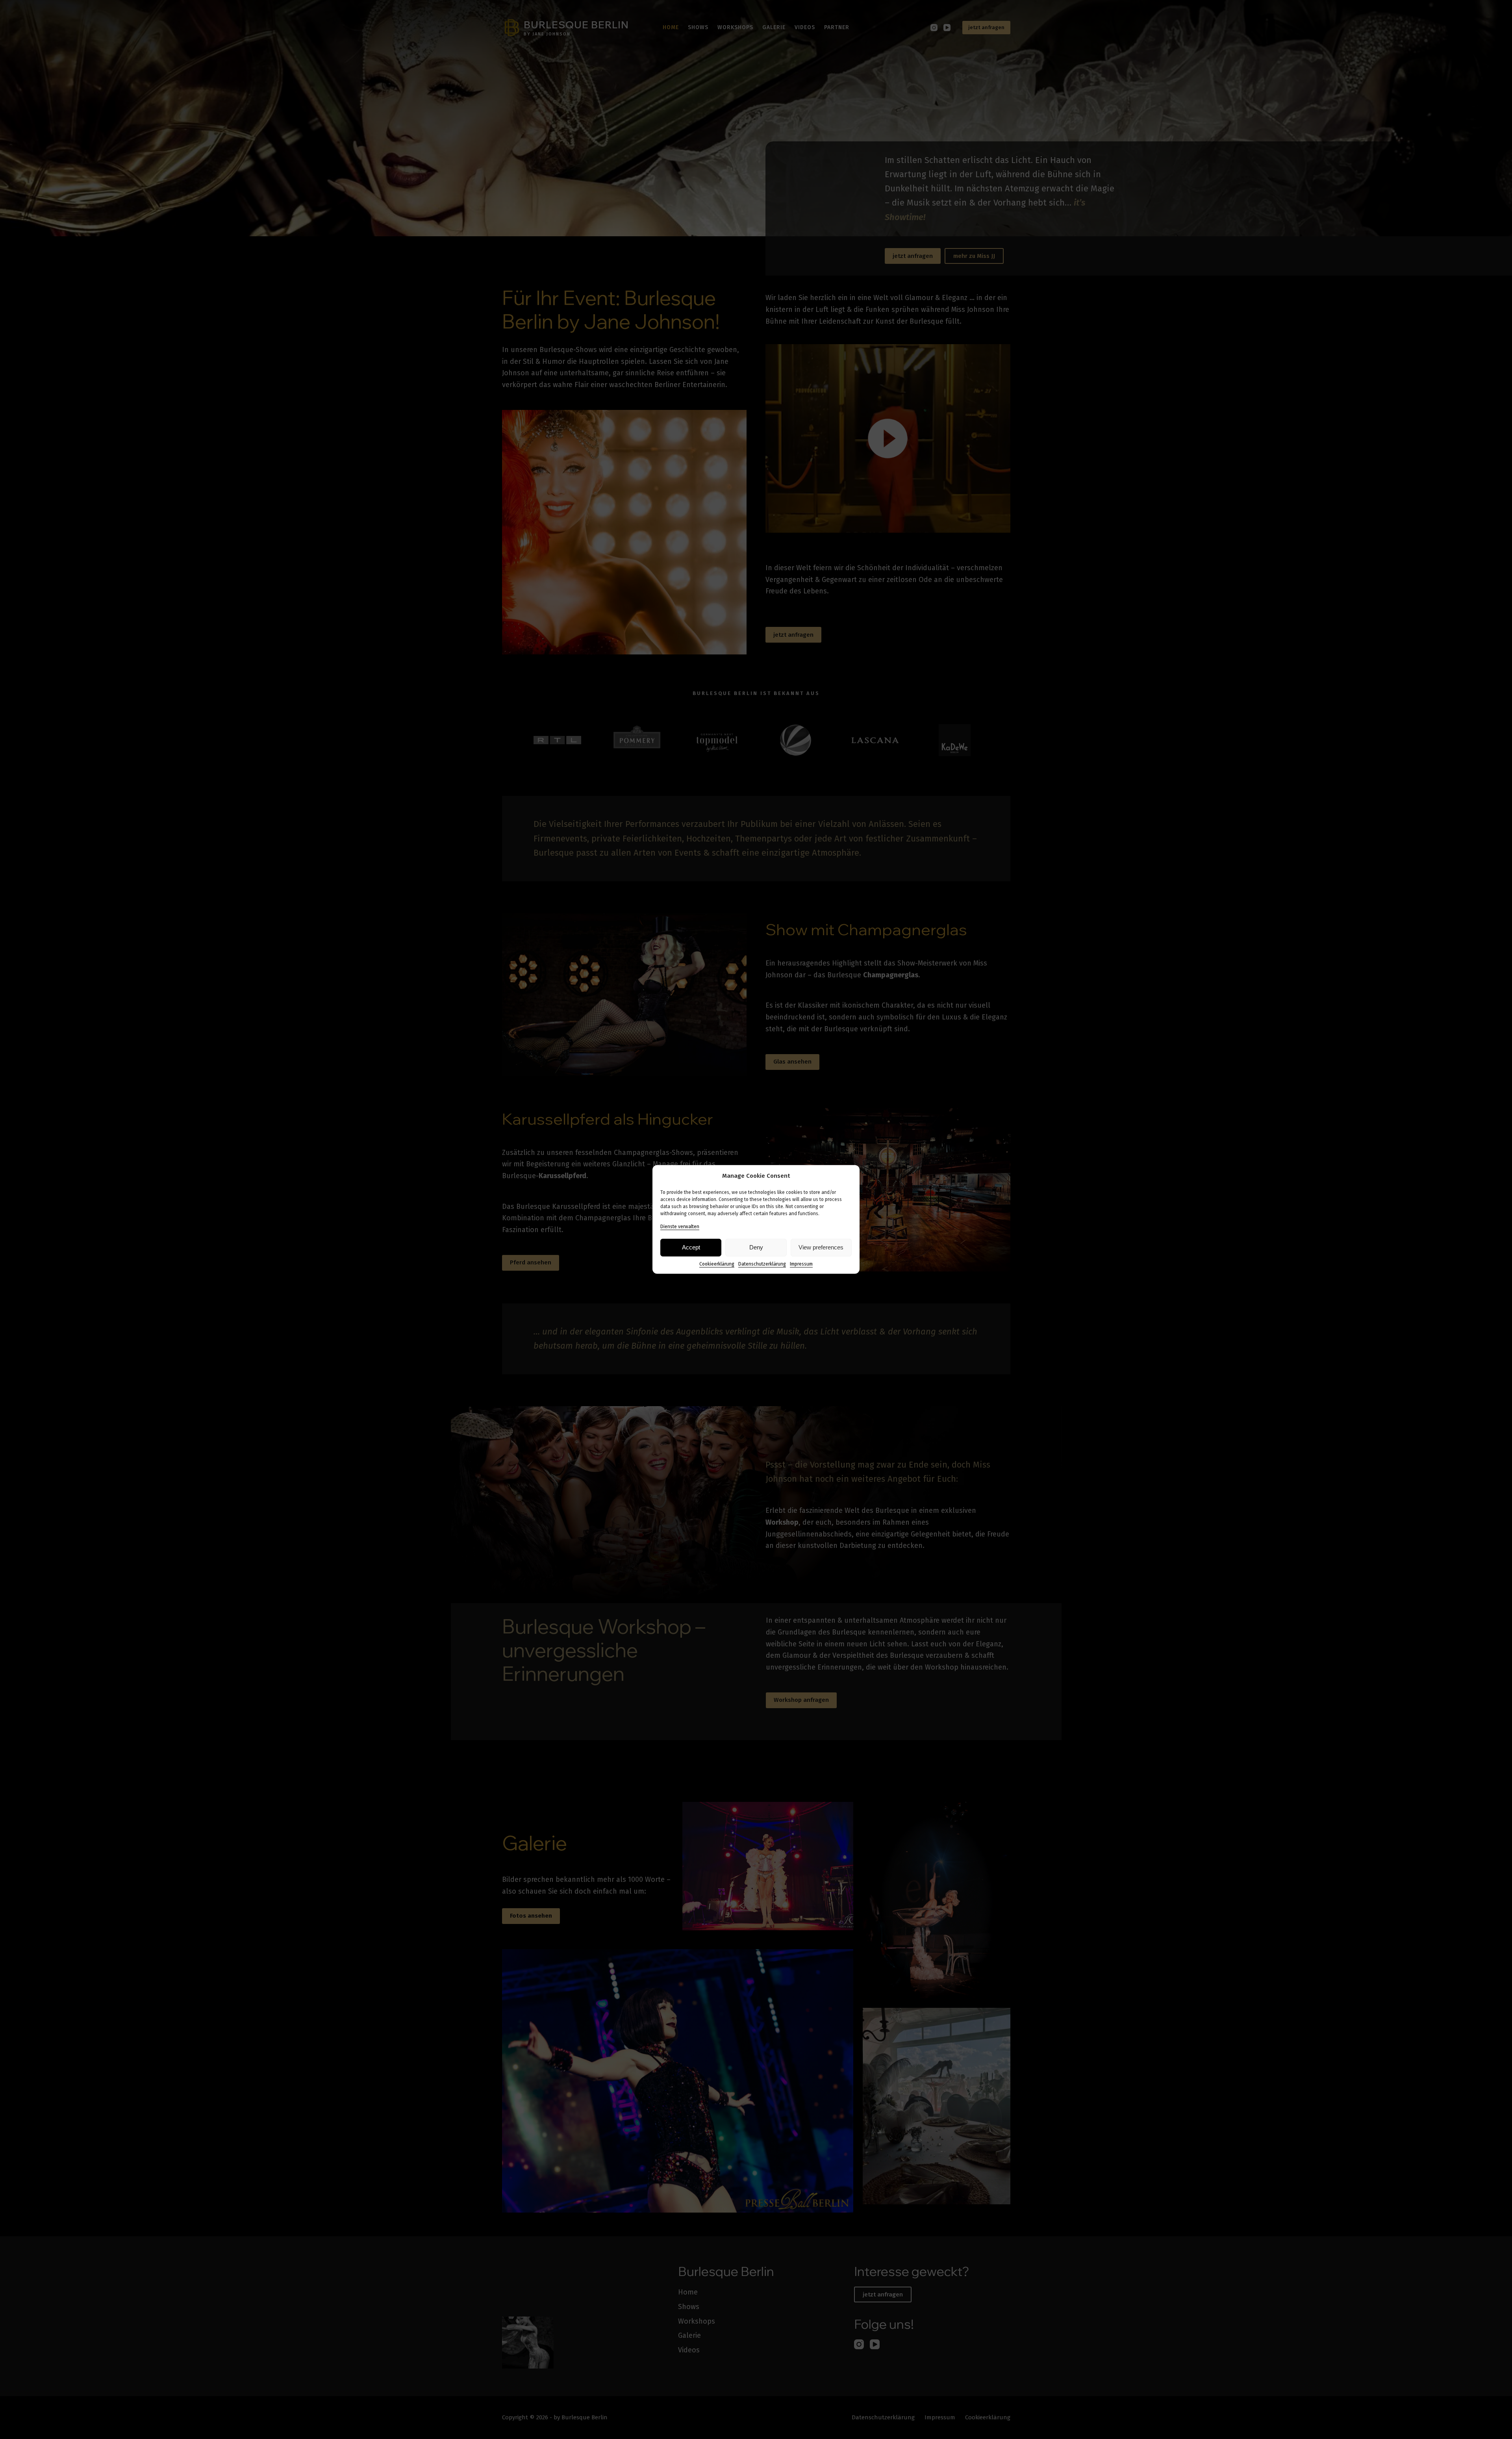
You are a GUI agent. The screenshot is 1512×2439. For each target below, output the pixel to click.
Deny (756, 1247)
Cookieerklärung (717, 1264)
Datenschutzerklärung (762, 1264)
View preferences (821, 1247)
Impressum (801, 1264)
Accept (691, 1247)
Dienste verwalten (680, 1227)
